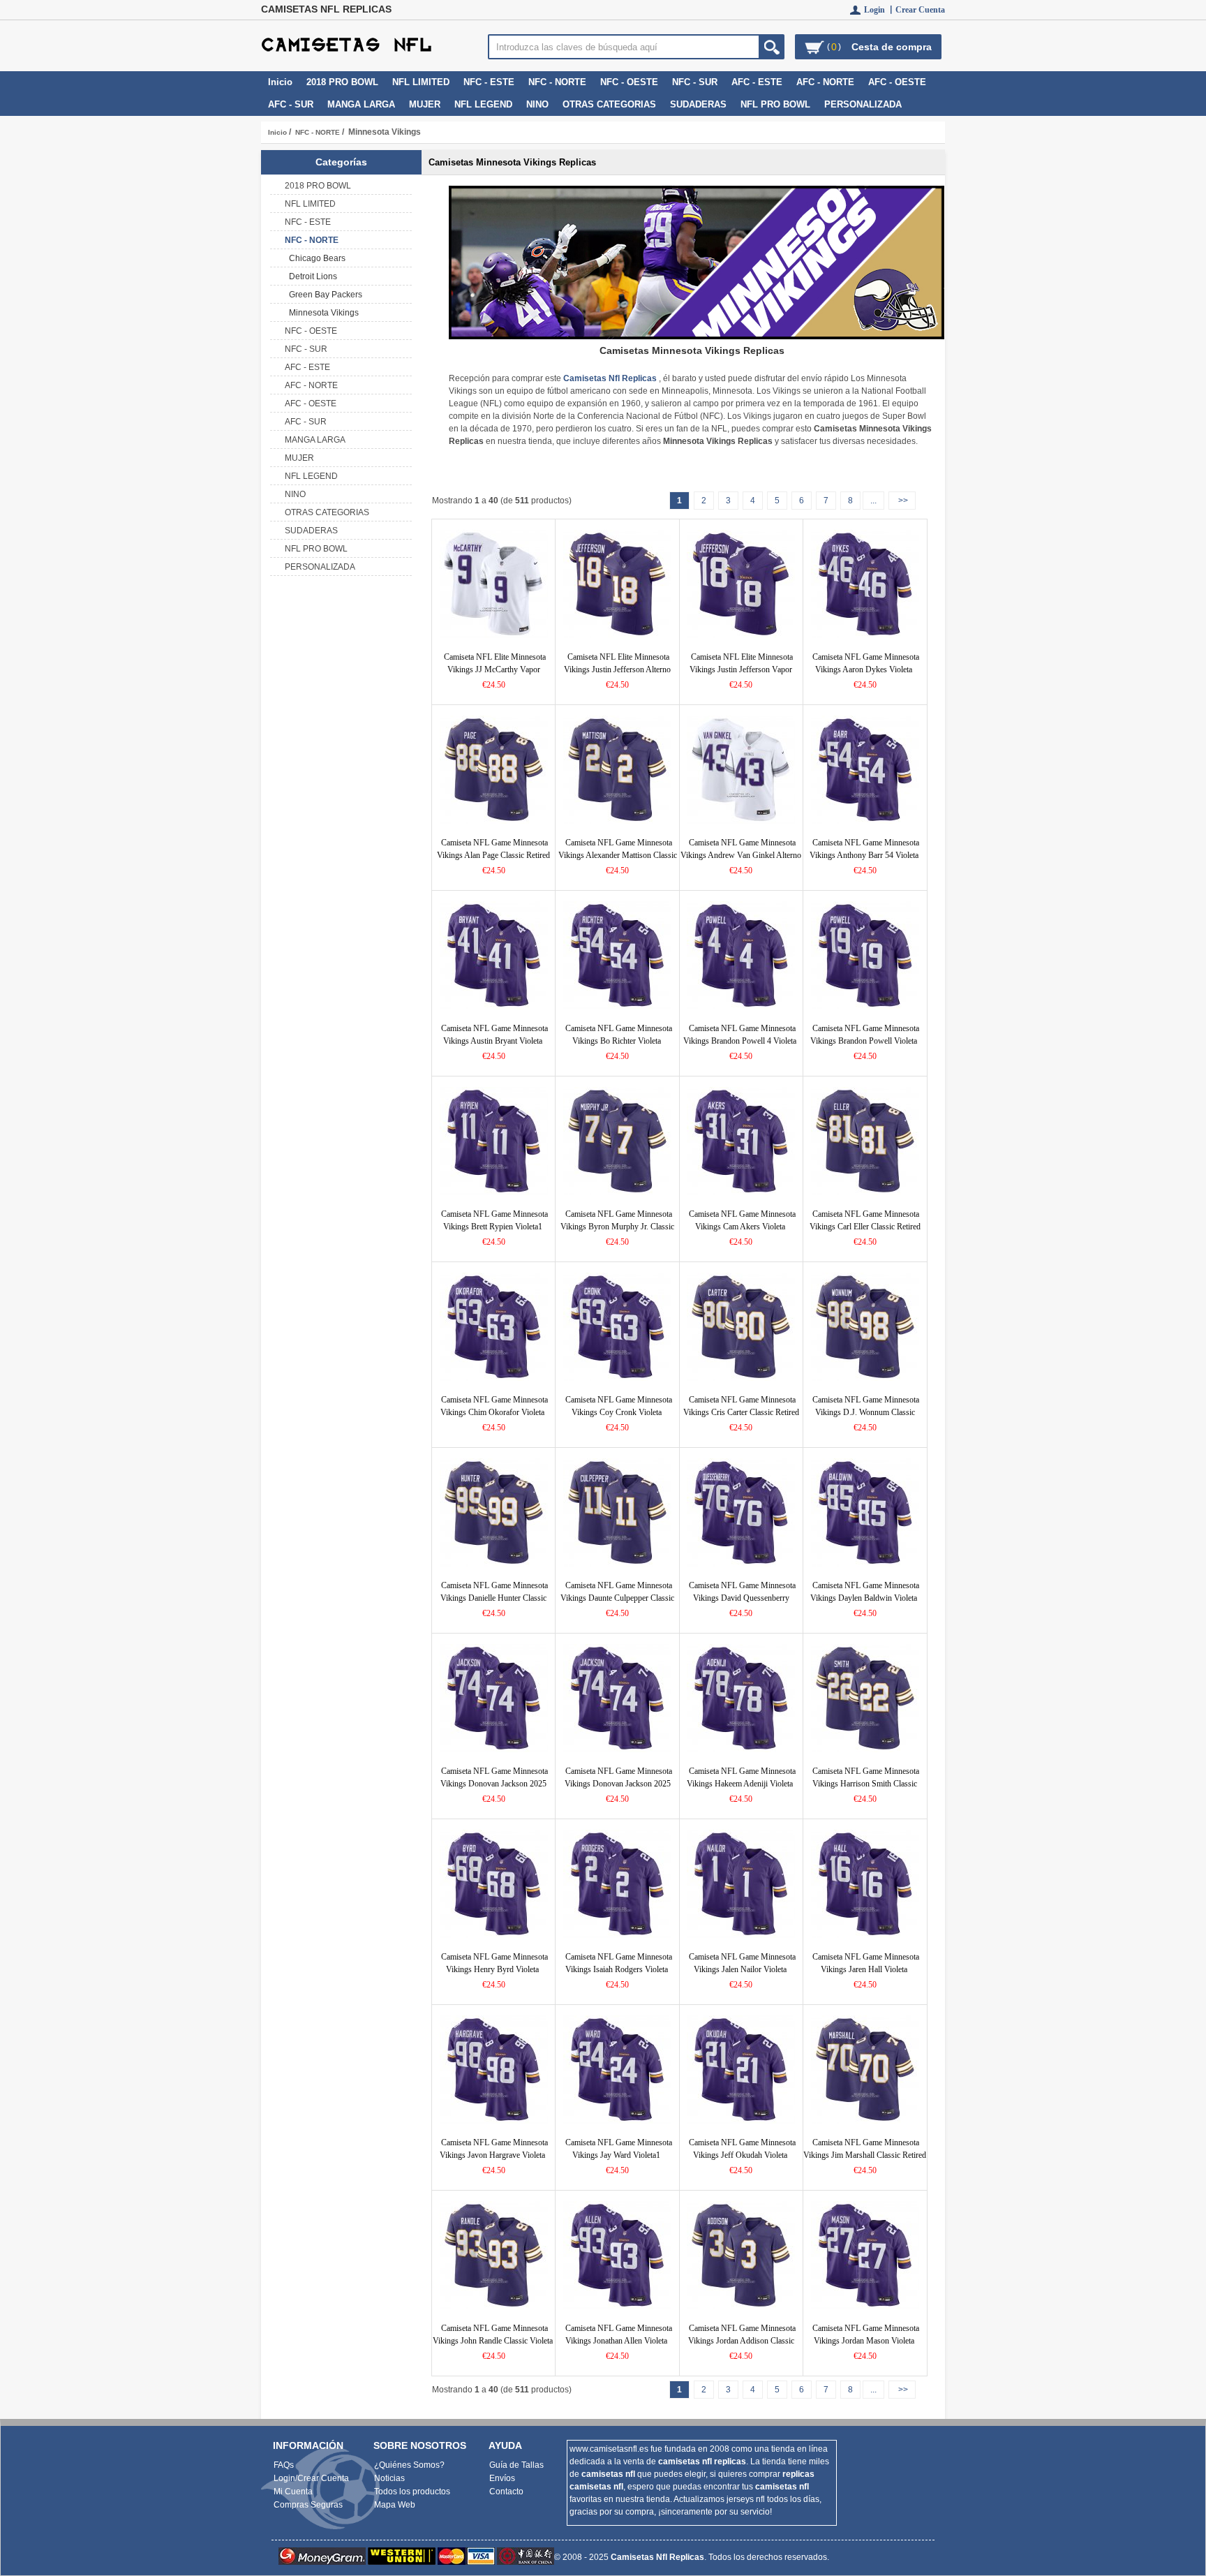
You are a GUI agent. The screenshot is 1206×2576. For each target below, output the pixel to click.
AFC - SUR (291, 104)
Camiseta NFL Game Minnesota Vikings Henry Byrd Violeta (494, 1963)
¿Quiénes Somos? (409, 2465)
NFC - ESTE (489, 82)
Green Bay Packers (323, 295)
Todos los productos (412, 2492)
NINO (537, 104)
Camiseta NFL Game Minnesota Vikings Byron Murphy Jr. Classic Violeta (617, 1227)
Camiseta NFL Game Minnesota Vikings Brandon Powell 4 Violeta (740, 1035)
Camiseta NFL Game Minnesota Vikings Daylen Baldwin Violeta (865, 1592)
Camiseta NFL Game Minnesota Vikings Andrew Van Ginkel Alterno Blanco (741, 855)
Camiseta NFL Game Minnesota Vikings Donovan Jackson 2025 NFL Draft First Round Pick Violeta (492, 1784)
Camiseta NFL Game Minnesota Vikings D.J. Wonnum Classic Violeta (866, 1412)
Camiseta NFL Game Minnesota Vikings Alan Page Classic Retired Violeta (493, 855)
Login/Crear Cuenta (311, 2478)
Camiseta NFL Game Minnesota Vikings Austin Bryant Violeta (494, 1035)
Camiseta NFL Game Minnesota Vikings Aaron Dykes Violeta (866, 663)
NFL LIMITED (421, 82)
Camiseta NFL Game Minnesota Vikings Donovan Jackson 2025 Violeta (618, 1784)
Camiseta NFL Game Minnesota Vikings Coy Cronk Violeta (619, 1406)
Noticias (389, 2478)
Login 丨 (880, 10)
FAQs (284, 2465)
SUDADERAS (698, 104)
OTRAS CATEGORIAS (609, 104)
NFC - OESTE (629, 82)
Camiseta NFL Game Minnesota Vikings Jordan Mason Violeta (866, 2334)
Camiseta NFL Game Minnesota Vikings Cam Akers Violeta (742, 1220)
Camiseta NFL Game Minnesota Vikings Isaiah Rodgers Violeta (619, 1963)
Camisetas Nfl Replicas (657, 2557)
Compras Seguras (308, 2505)
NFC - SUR (695, 82)
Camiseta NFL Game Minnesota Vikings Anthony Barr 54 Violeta (865, 849)
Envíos (502, 2478)
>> (902, 501)
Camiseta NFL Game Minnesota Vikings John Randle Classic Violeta (493, 2334)
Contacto (506, 2492)
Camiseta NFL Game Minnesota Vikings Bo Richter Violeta (619, 1035)
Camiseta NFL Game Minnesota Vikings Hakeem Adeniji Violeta (741, 1777)
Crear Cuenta (920, 10)
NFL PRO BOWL (775, 104)
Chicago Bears (315, 258)
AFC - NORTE (825, 82)
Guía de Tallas (516, 2465)
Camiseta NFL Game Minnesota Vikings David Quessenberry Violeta (742, 1598)
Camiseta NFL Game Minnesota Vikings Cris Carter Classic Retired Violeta (741, 1412)
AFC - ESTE (757, 82)
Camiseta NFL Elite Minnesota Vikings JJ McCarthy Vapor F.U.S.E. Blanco (495, 669)
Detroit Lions (311, 276)
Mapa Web (395, 2505)
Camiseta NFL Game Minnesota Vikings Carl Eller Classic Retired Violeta (865, 1227)
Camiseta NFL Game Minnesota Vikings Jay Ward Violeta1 (619, 2149)
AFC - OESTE (897, 82)
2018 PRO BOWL (342, 82)
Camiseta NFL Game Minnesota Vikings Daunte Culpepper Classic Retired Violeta (617, 1598)
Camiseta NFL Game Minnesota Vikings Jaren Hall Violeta (866, 1963)
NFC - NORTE (318, 132)
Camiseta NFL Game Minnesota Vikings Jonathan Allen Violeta (619, 2334)
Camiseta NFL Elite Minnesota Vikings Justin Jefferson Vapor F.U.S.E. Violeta (741, 669)
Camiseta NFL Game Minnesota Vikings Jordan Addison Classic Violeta (742, 2341)
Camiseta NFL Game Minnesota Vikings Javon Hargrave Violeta (494, 2149)
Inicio (280, 82)
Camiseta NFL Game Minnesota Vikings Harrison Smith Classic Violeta (866, 1784)
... (873, 501)
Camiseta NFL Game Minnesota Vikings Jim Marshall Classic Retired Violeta (865, 2155)
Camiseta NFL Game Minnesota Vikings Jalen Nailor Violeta (742, 1963)
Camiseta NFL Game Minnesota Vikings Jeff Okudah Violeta (742, 2149)
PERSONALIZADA (863, 104)
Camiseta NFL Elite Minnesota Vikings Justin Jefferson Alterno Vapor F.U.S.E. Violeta (617, 669)
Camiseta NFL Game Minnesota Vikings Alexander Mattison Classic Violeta (618, 855)
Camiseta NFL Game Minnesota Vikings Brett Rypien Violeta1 (494, 1220)
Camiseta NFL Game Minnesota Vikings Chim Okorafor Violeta (494, 1406)
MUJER (425, 104)
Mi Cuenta (293, 2492)
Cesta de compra (892, 47)
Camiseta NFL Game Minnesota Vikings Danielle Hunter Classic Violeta (494, 1598)
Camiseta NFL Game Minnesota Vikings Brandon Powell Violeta (865, 1035)
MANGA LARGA (361, 104)
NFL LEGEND (483, 104)
